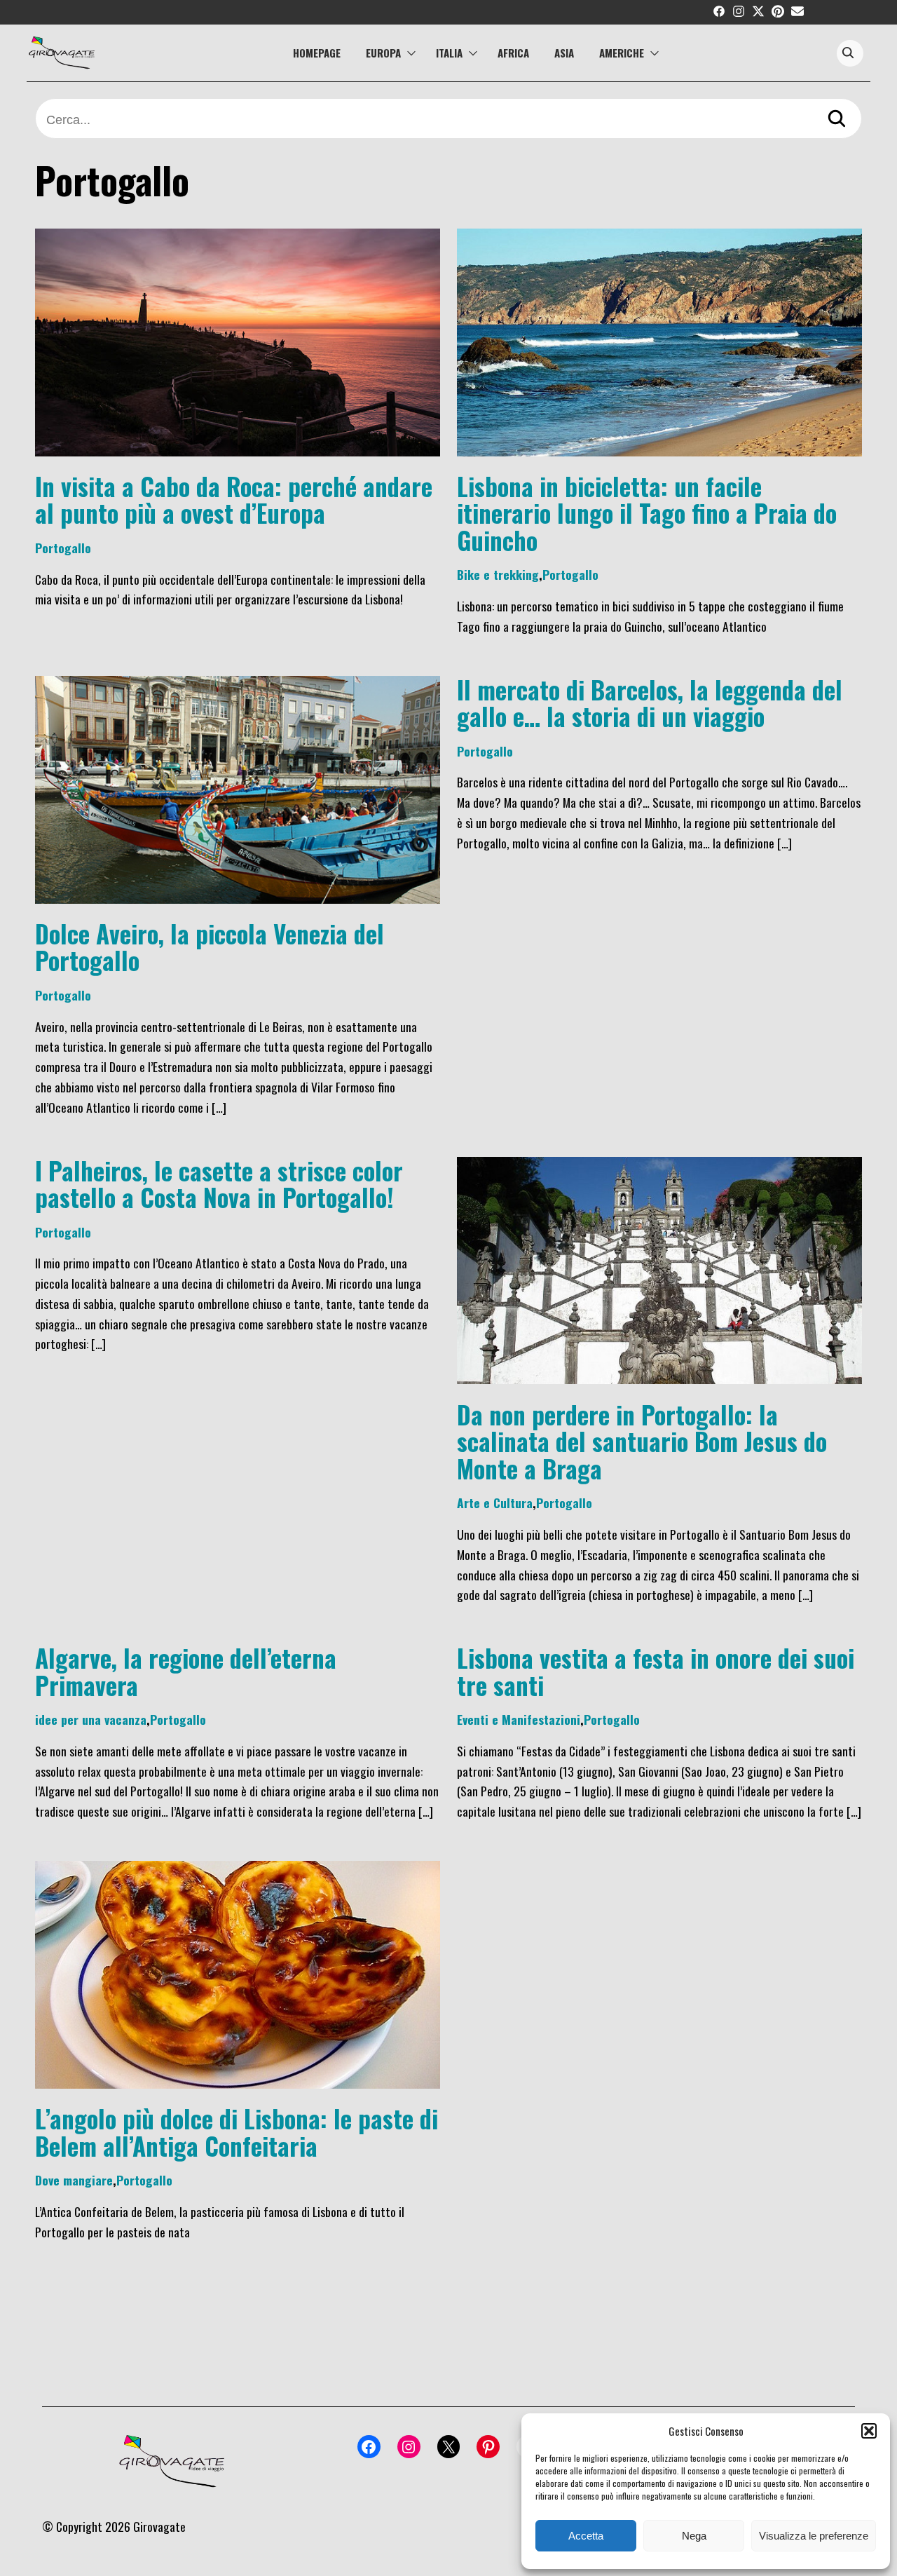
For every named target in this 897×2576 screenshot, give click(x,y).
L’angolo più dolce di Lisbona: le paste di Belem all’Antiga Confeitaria (237, 2131)
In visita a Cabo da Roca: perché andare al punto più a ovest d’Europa (234, 499)
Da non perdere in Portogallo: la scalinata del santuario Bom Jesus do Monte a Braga (642, 1441)
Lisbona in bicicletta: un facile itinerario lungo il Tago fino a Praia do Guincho (647, 513)
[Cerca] (837, 120)
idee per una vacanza (91, 1719)
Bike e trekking (498, 574)
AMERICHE (622, 53)
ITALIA (449, 53)
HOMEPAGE (317, 53)
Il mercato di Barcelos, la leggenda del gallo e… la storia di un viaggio (650, 703)
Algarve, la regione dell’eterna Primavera (186, 1671)
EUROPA (383, 53)
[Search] (848, 54)
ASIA (564, 53)
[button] (869, 2431)
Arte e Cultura (495, 1503)
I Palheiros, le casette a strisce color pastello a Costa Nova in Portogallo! (219, 1184)
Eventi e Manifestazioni (519, 1719)
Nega (694, 2536)
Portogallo (63, 548)
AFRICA (513, 53)
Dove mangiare (74, 2180)
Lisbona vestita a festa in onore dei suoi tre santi (656, 1671)
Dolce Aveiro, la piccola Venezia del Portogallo (210, 947)
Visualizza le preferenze (814, 2536)
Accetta (586, 2536)
